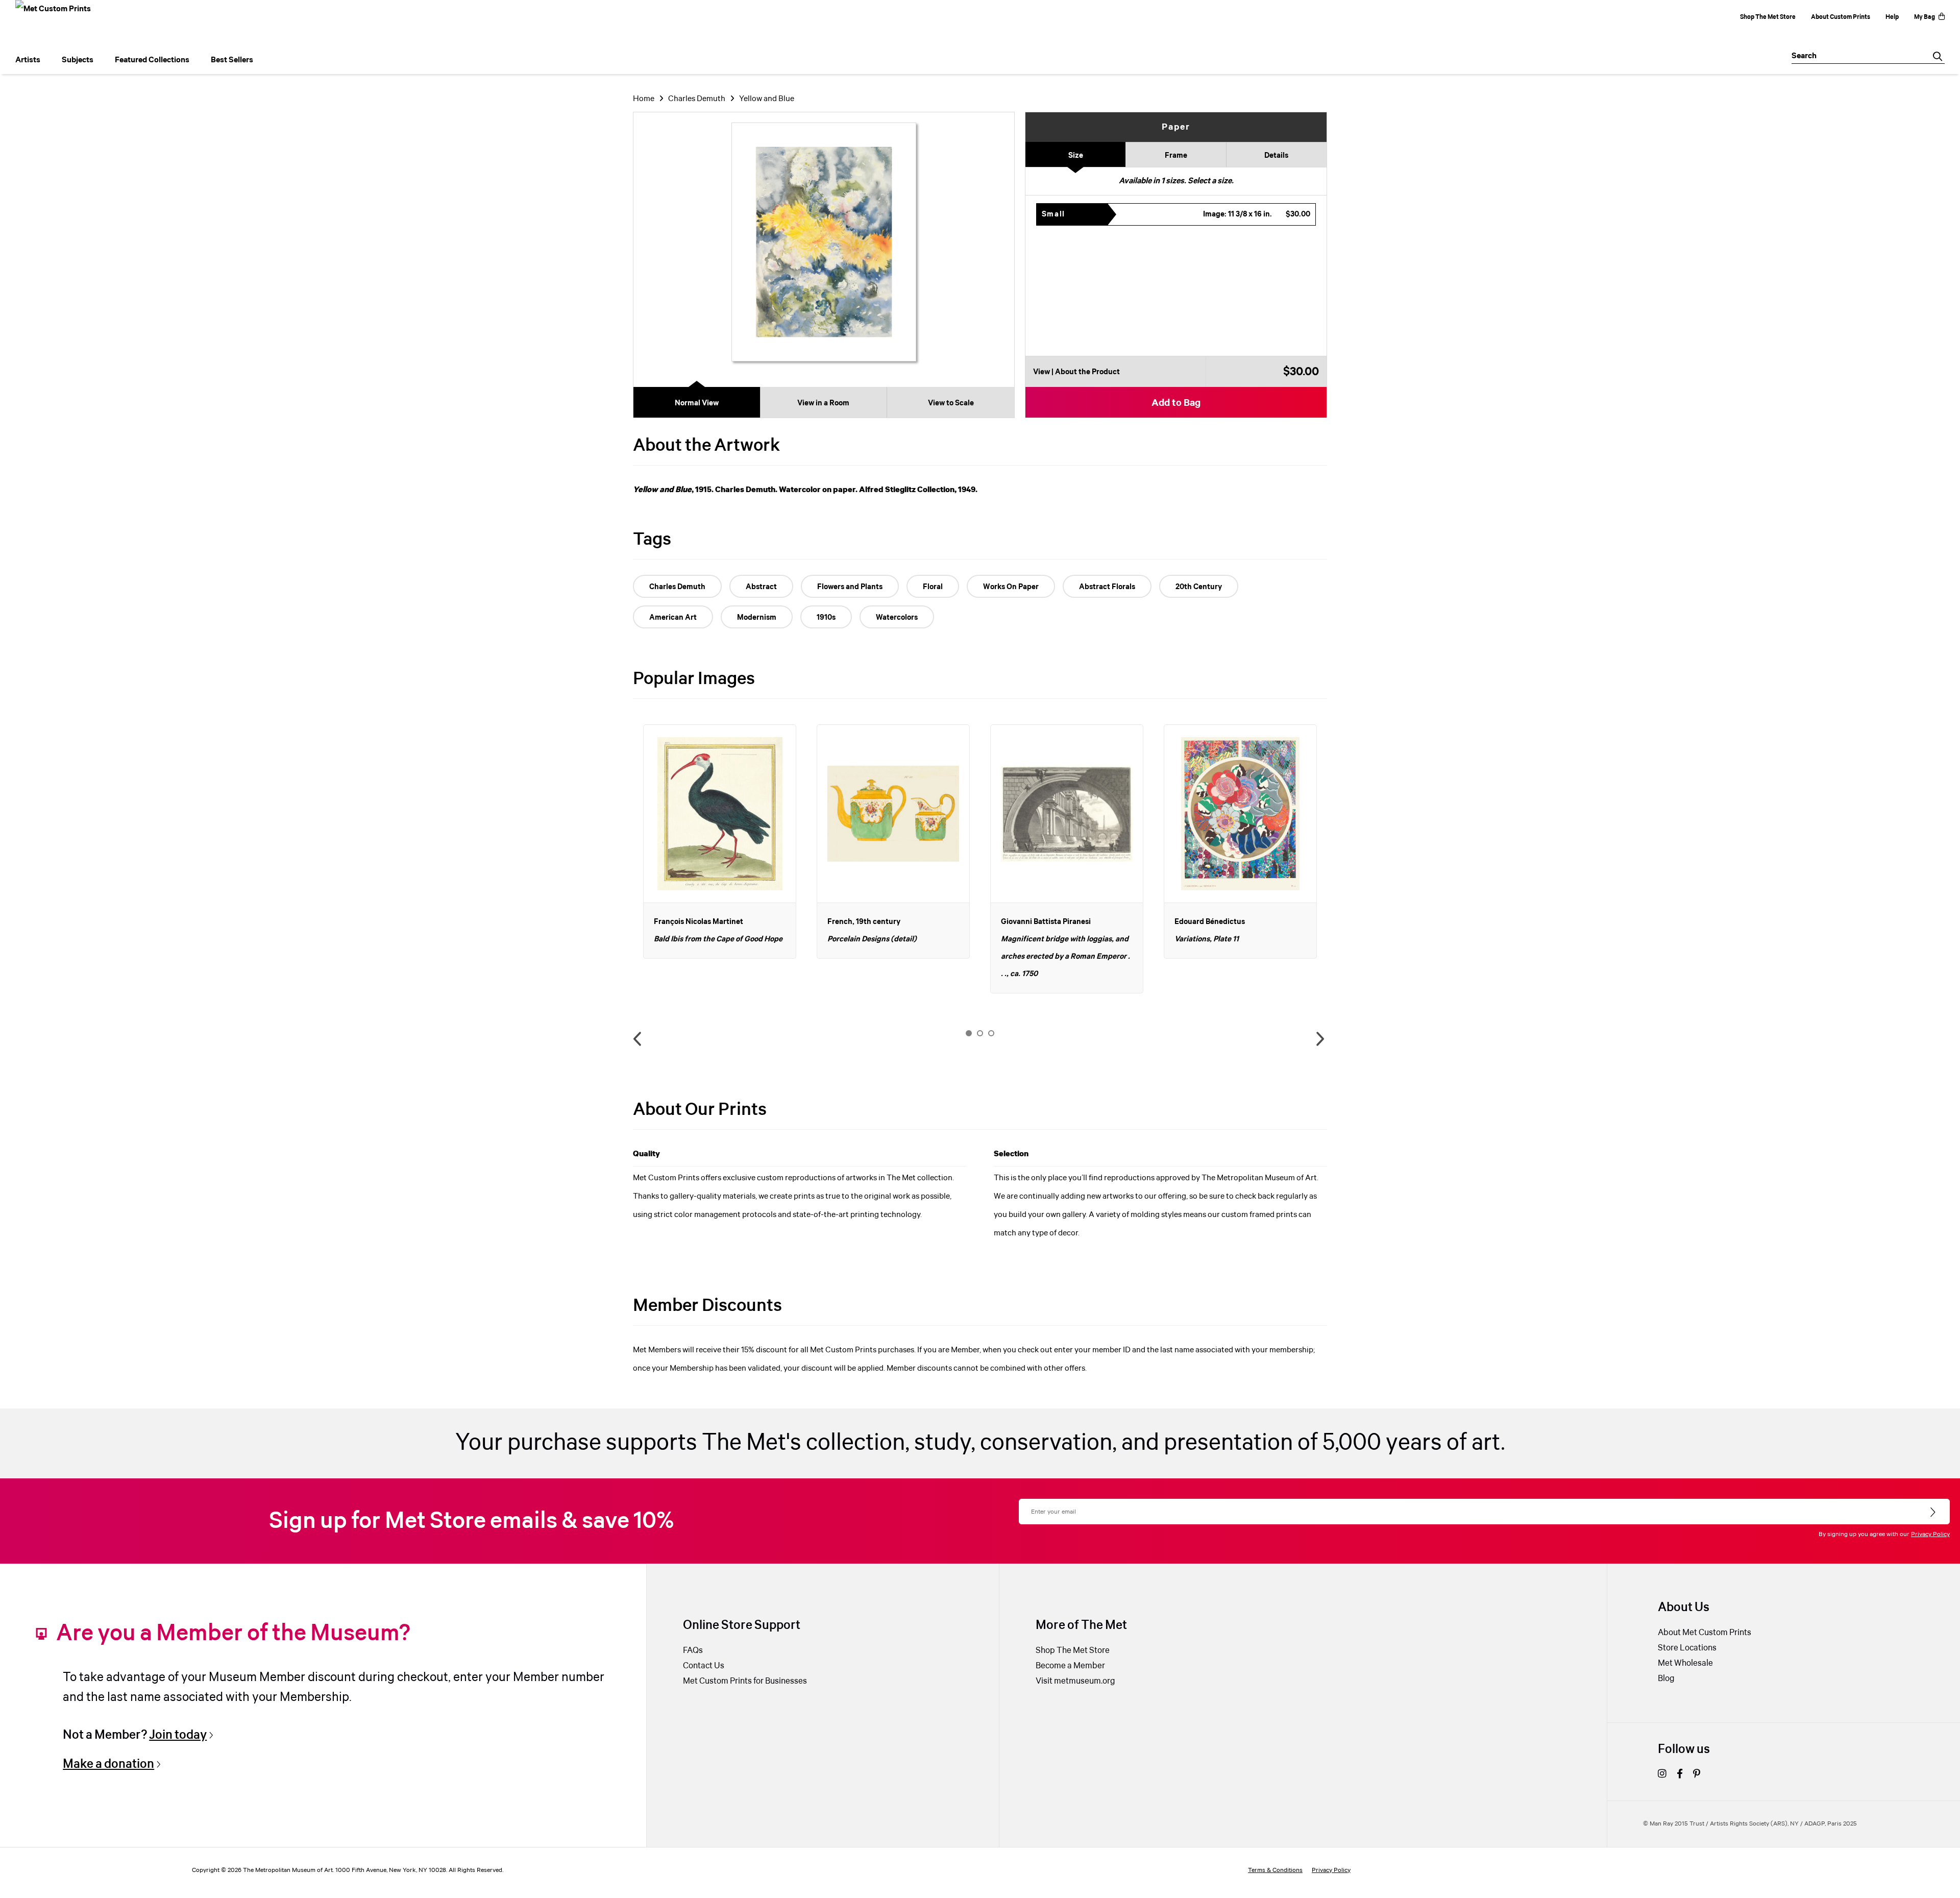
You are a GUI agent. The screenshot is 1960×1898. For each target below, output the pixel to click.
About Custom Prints (1841, 17)
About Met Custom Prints (1705, 1633)
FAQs (693, 1651)
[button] (1176, 214)
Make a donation (108, 1764)
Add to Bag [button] (1176, 403)
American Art (673, 618)
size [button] (1076, 156)
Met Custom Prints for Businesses (745, 1681)
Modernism (757, 618)
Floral (933, 587)
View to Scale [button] (951, 403)
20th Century (1199, 587)
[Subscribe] (1934, 1513)
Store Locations (1687, 1648)
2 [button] (980, 1033)
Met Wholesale (1685, 1663)
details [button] (1276, 156)
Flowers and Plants (850, 587)
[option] (720, 842)
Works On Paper (1011, 587)
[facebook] (1680, 1775)
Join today (178, 1735)
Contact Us (704, 1666)
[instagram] (1662, 1775)
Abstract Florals (1107, 587)
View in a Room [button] (823, 403)
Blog (1666, 1679)
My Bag (1925, 17)
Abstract (761, 587)
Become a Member (1070, 1666)
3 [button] (991, 1033)
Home (644, 99)
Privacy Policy (1930, 1534)
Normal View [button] (697, 403)
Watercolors (897, 618)
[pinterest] (1697, 1775)
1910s (826, 618)
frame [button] (1176, 156)
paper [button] (1176, 127)
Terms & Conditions (1275, 1870)
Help (1892, 17)
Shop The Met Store (1768, 17)
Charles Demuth (697, 99)
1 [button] (969, 1033)
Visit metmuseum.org (1075, 1681)
